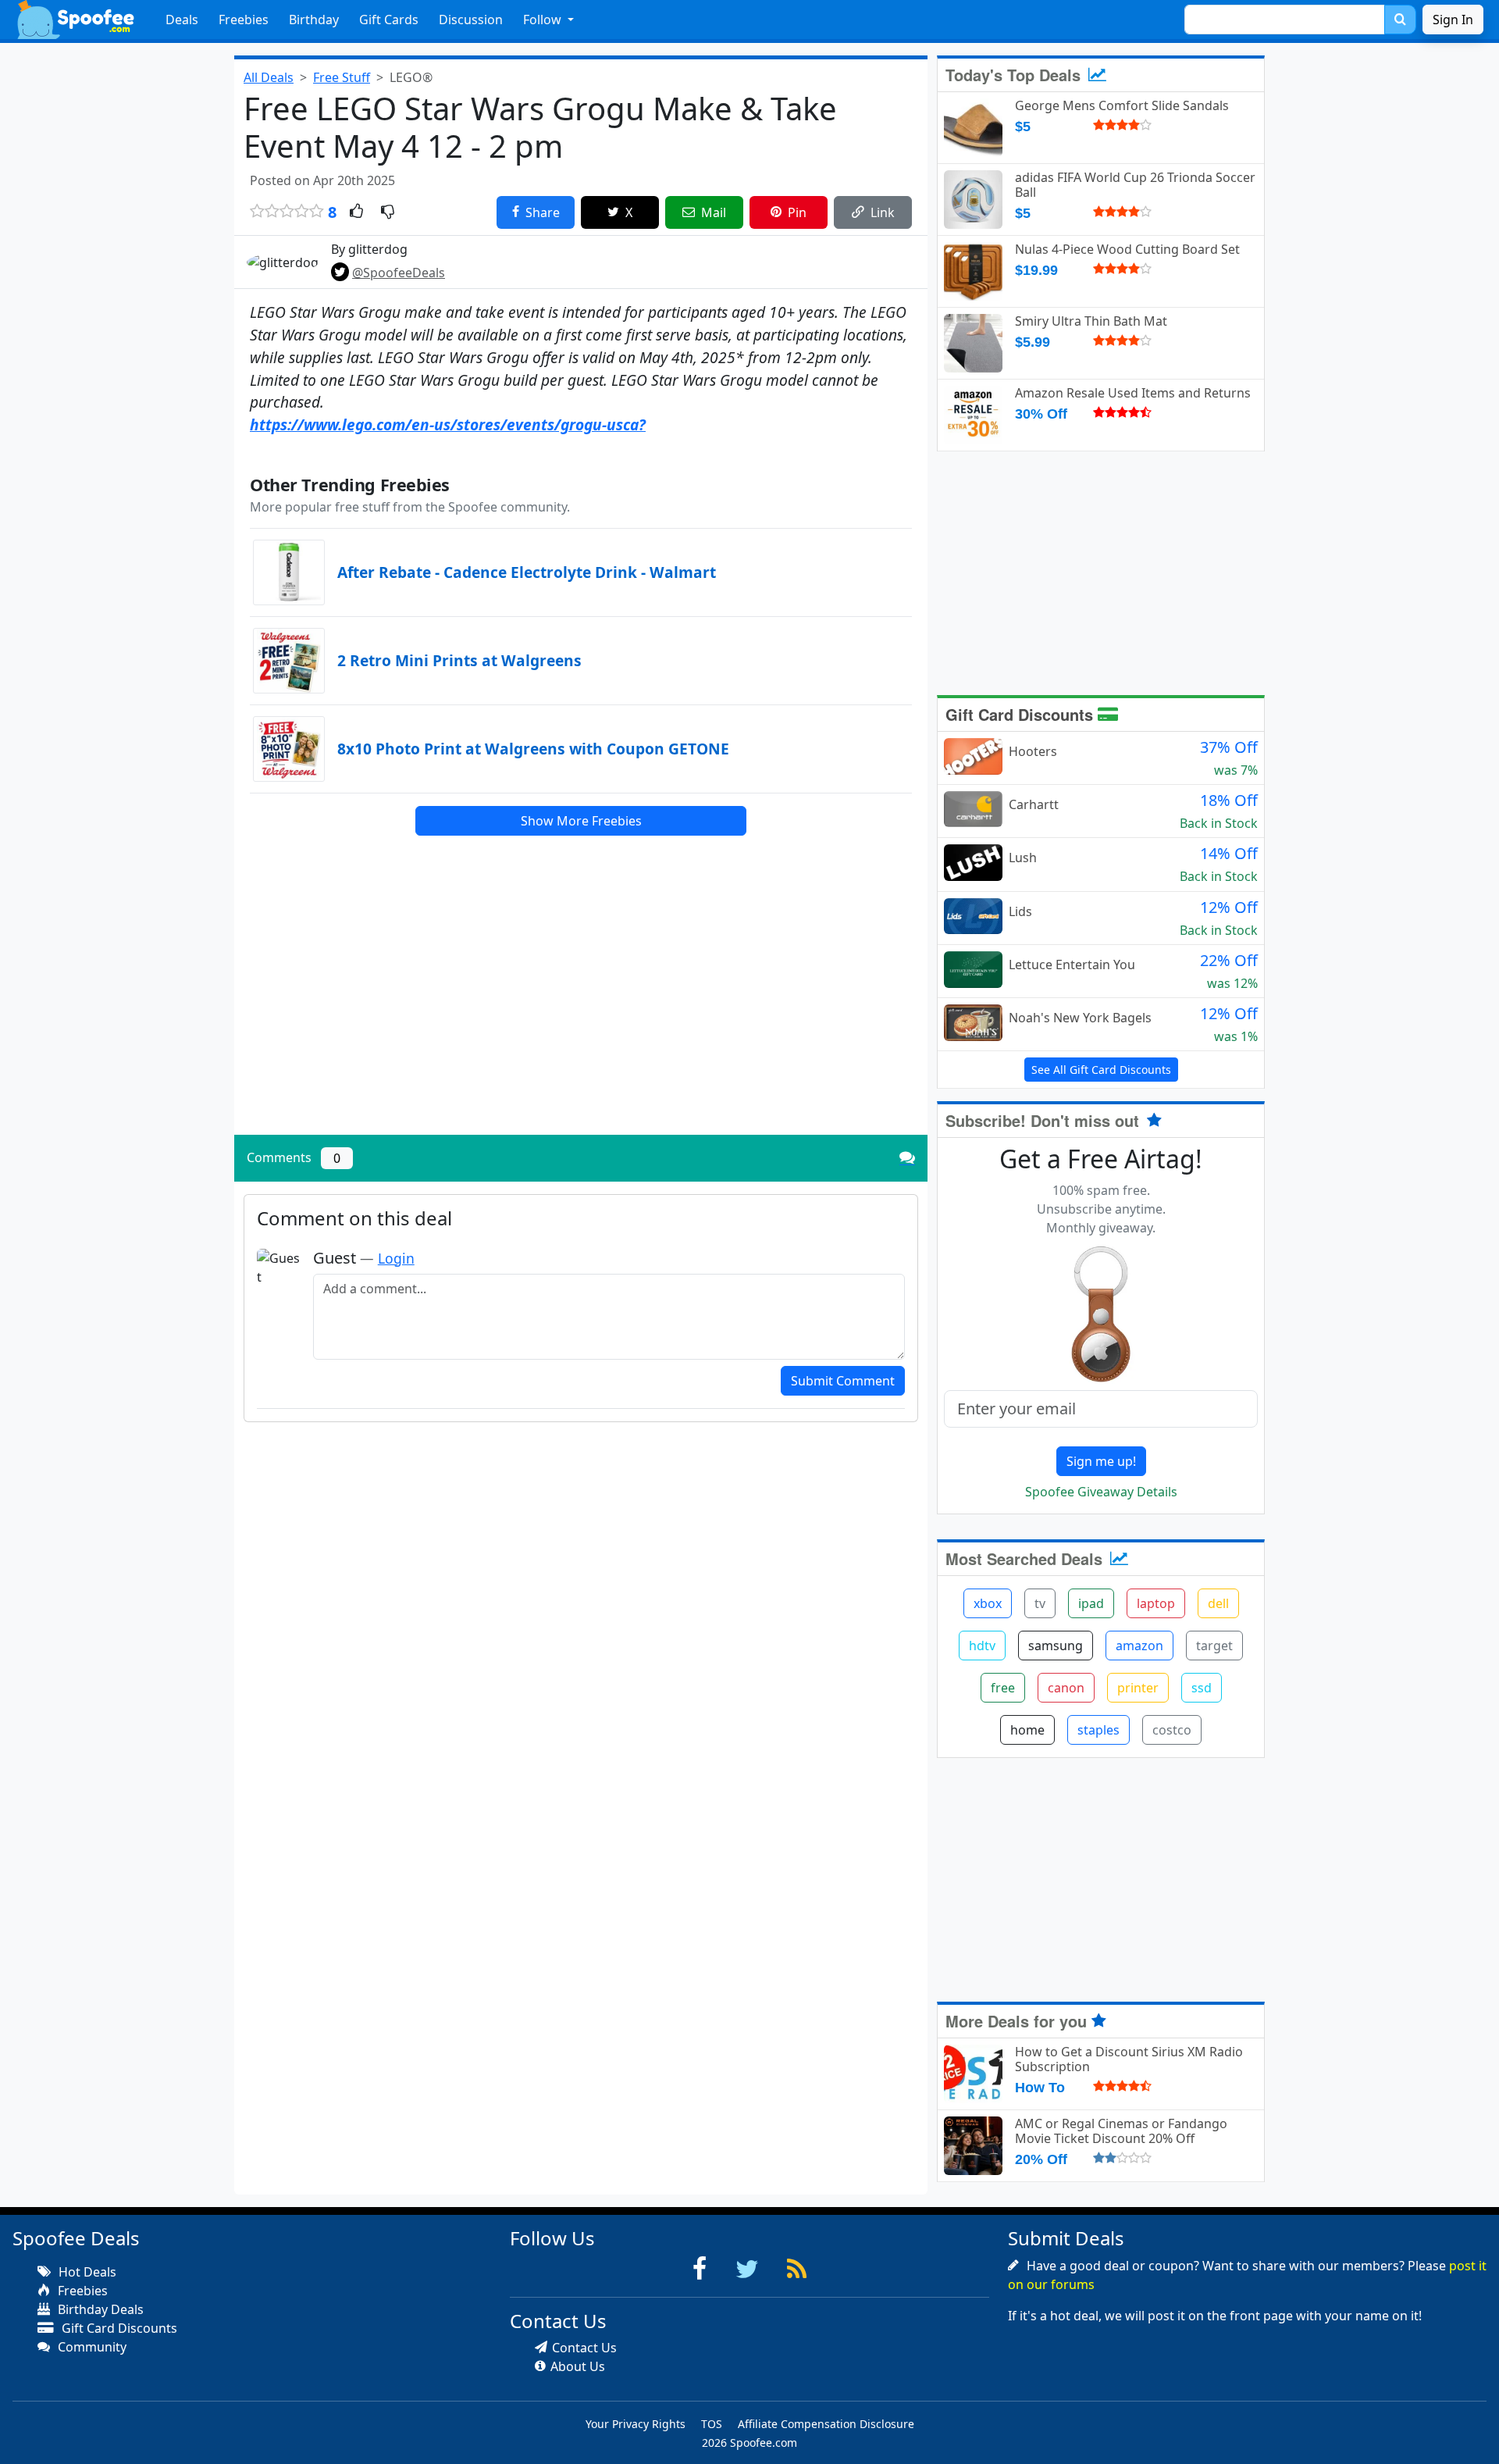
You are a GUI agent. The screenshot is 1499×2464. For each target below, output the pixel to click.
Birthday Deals (99, 2309)
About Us (578, 2366)
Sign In (1453, 20)
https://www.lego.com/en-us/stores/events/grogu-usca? (448, 424)
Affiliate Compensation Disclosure (826, 2424)
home (1027, 1730)
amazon (1139, 1646)
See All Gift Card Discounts (1101, 1070)
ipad (1091, 1603)
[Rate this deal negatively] (388, 212)
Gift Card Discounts (1022, 714)
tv (1040, 1603)
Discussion (471, 20)
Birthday (314, 20)
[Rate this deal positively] (356, 212)
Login (396, 1258)
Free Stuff (342, 77)
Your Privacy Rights (636, 2424)
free (1003, 1688)
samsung (1056, 1646)
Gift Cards (389, 20)
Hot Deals (86, 2272)
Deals (182, 20)
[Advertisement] (581, 1014)
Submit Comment (843, 1381)
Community (91, 2347)
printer (1138, 1688)
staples (1098, 1730)
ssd (1202, 1688)
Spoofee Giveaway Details (1101, 1492)
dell (1218, 1603)
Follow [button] (544, 20)
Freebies (244, 20)
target (1214, 1646)
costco (1172, 1730)
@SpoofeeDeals (399, 273)
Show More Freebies (581, 821)
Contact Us (584, 2348)
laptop (1156, 1603)
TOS (712, 2424)
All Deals (269, 77)
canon (1066, 1688)
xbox (988, 1603)
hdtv (982, 1646)
